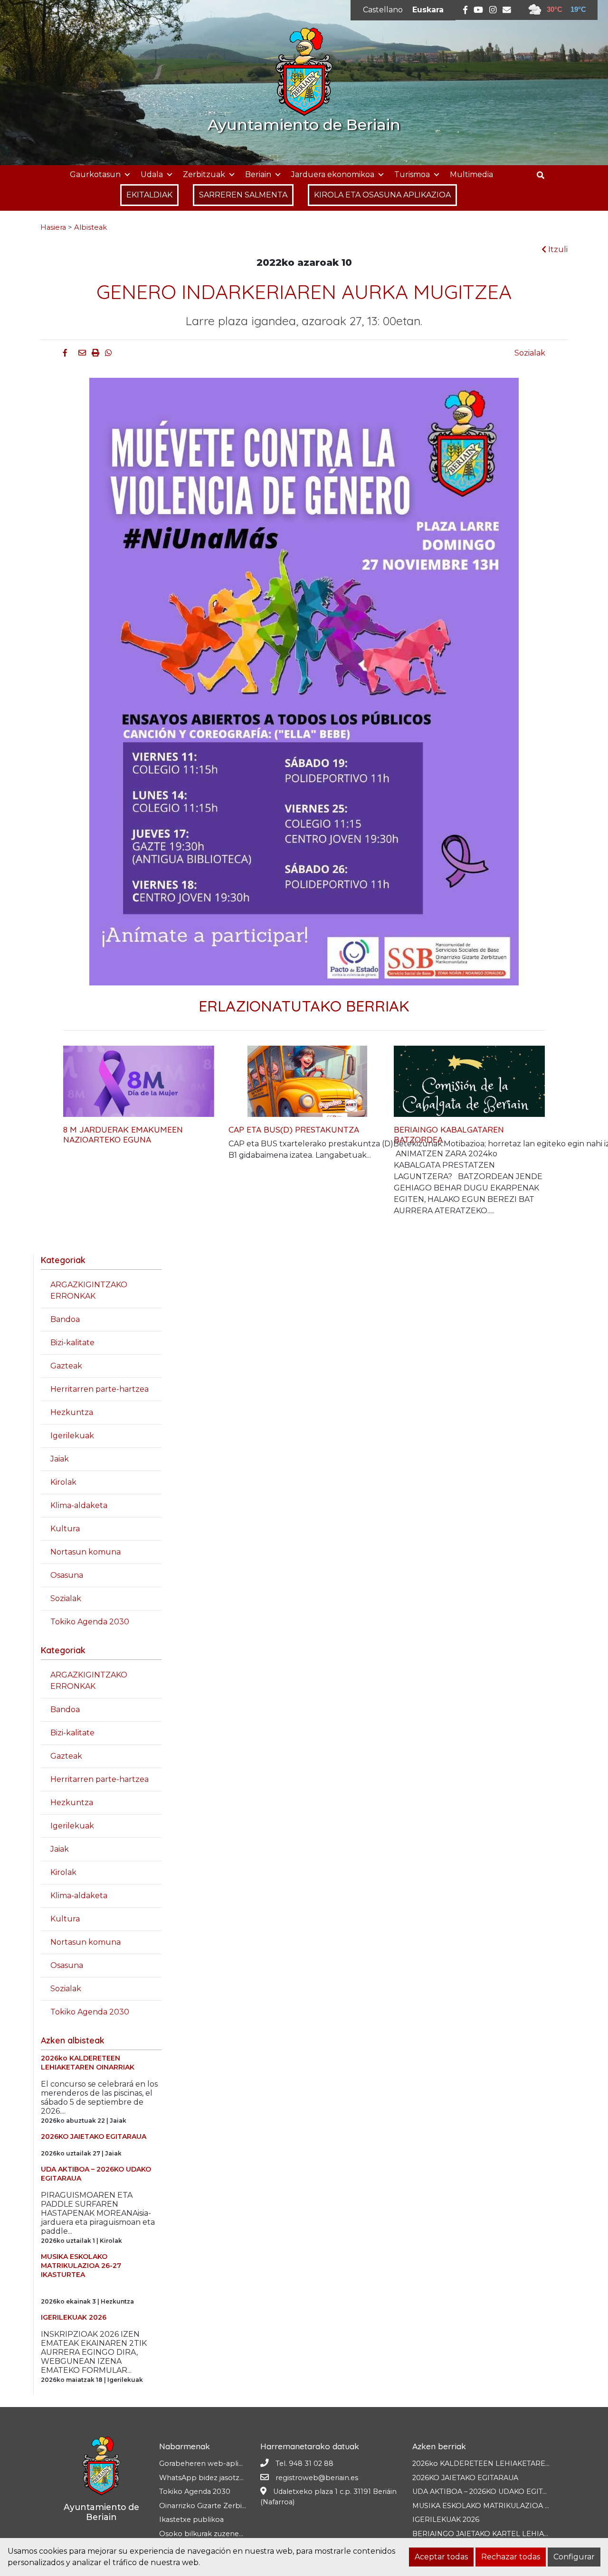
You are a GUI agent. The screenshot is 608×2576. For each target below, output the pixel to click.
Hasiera (53, 227)
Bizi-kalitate (72, 1343)
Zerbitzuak (204, 174)
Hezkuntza (72, 1412)
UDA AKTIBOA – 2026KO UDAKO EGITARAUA (490, 2492)
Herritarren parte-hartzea (100, 1389)
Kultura (65, 1529)
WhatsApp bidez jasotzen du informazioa (231, 2478)
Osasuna (67, 1575)
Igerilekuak (72, 1436)
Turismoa (412, 174)
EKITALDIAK (149, 195)
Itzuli (557, 249)
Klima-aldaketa (79, 1505)
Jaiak (60, 1459)
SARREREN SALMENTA (243, 195)
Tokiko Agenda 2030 (90, 1622)
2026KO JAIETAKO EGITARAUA (465, 2478)
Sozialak (530, 353)
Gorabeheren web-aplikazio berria (219, 2464)
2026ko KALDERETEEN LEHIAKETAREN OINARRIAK (503, 2464)
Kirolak (63, 1482)
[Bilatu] (544, 175)
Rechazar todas (511, 2557)
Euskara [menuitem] (428, 10)
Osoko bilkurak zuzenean (203, 2534)
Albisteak (90, 227)
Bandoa (65, 1319)
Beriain (258, 174)
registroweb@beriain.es (317, 2478)
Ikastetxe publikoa (191, 2520)
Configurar (574, 2557)
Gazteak (66, 1366)
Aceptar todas (441, 2557)
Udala (152, 174)
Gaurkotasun (95, 174)
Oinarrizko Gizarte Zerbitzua (208, 2506)
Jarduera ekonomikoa (333, 174)
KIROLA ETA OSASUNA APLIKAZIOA (382, 195)
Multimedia (471, 174)
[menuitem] (383, 10)
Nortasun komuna (85, 1552)
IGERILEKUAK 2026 (446, 2520)
